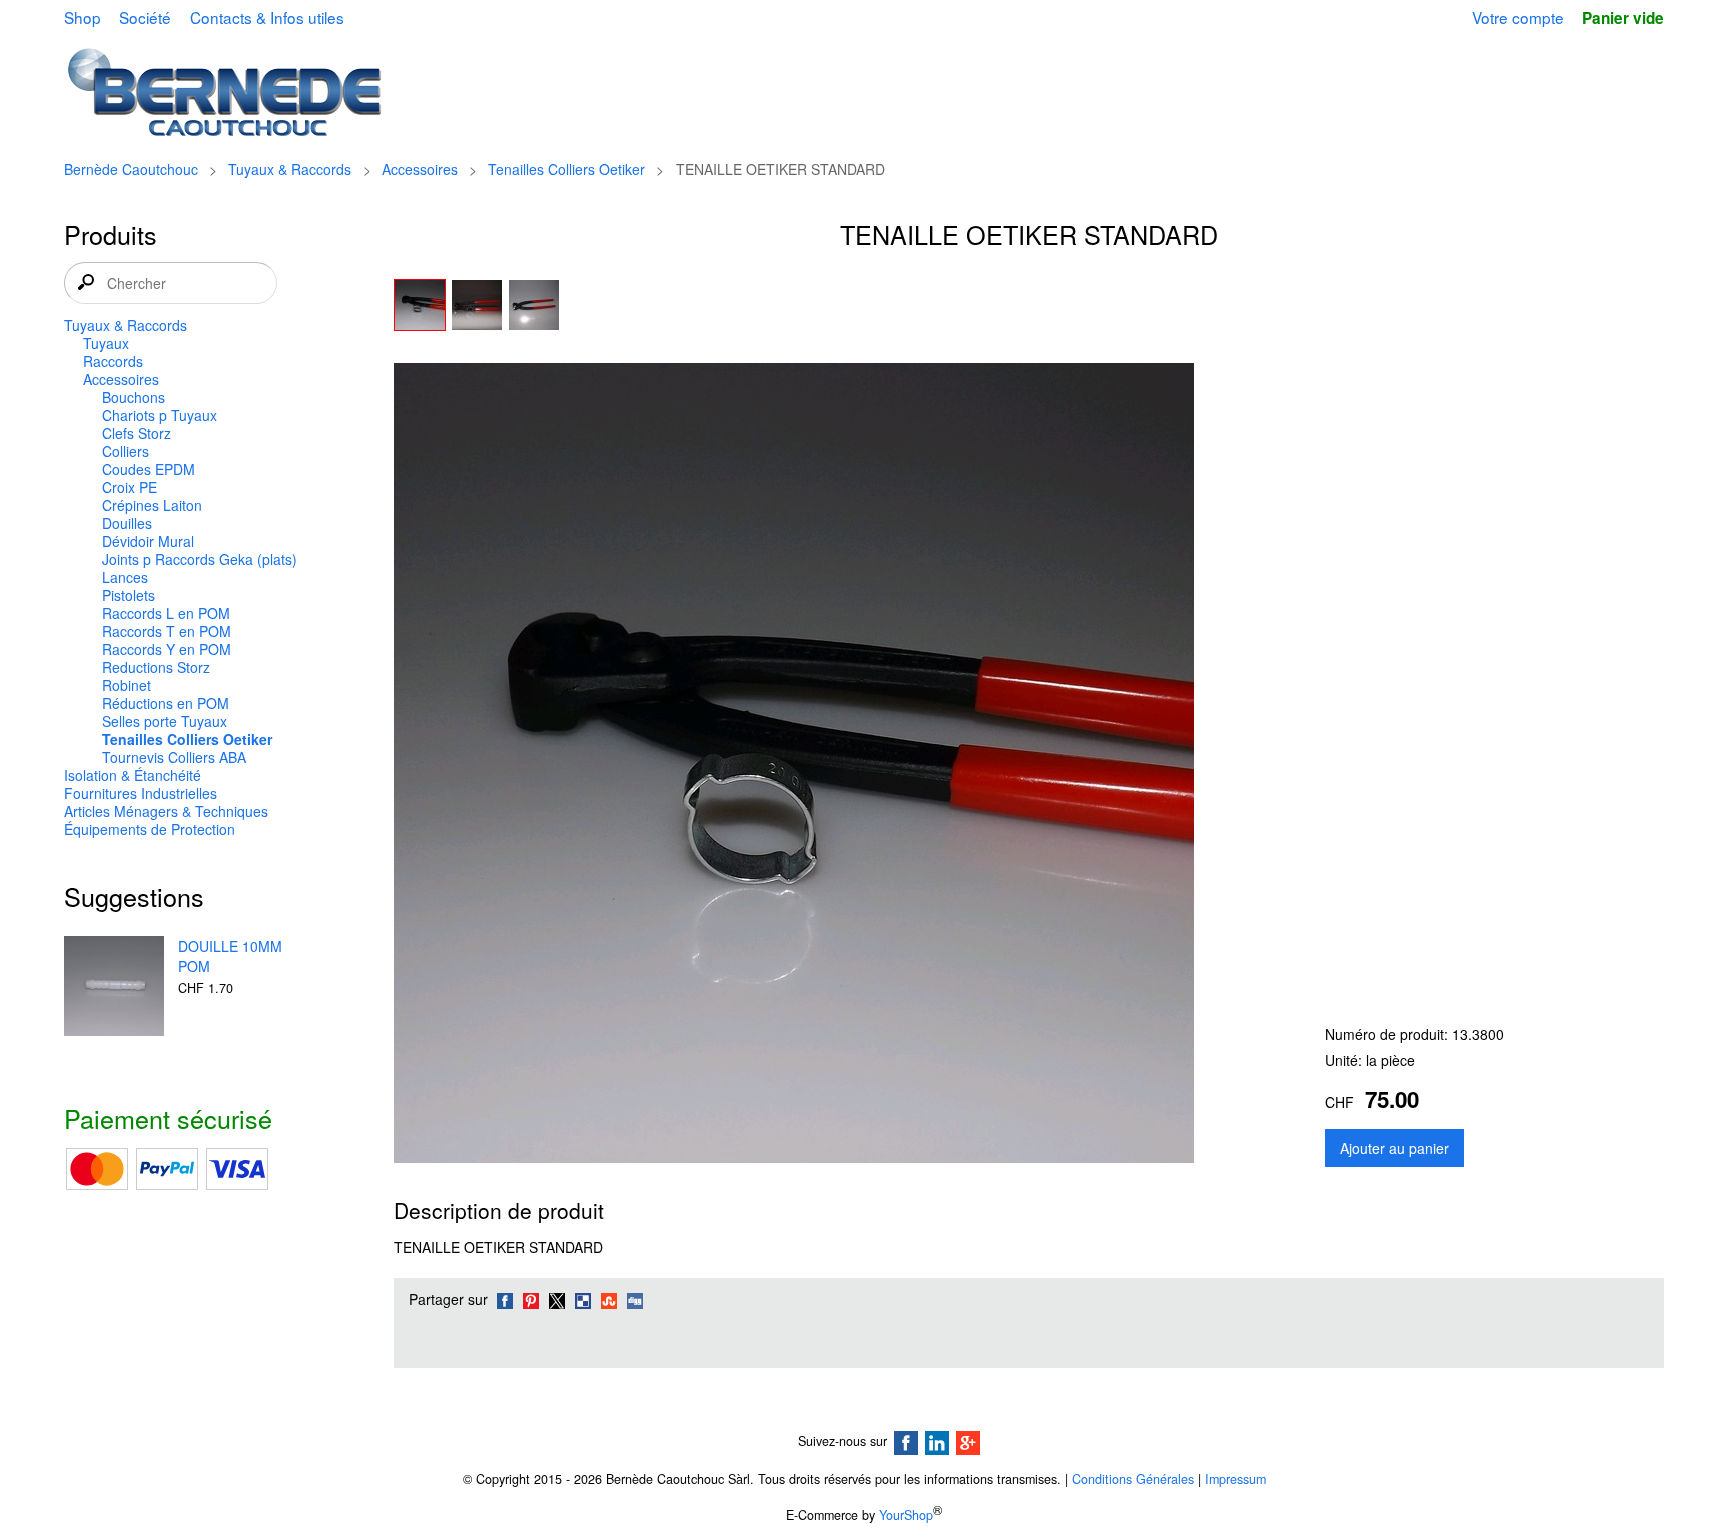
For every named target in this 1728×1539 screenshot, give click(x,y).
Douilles (127, 523)
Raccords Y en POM (166, 649)
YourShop (906, 1515)
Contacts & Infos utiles (267, 17)
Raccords (113, 361)
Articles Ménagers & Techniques (166, 811)
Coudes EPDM (148, 469)
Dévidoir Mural (148, 541)
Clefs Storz (136, 433)
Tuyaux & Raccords (289, 169)
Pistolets (128, 595)
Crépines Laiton (152, 505)
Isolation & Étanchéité (132, 775)
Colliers (125, 451)
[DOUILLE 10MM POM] (114, 988)
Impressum (1235, 1479)
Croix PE (129, 487)
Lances (125, 577)
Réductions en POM (165, 703)
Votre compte (1518, 17)
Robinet (126, 685)
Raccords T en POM (166, 631)
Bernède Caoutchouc (131, 169)
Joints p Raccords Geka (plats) (199, 559)
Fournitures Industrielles (140, 793)
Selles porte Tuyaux (164, 721)
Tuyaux (106, 343)
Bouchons (133, 397)
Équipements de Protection (149, 829)
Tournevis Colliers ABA (174, 757)
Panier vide (1623, 18)
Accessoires (420, 169)
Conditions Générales (1133, 1479)
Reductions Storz (156, 667)
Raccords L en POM (166, 613)
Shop (82, 17)
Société (145, 17)
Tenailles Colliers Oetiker (566, 169)
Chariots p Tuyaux (159, 415)
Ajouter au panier (1394, 1148)
